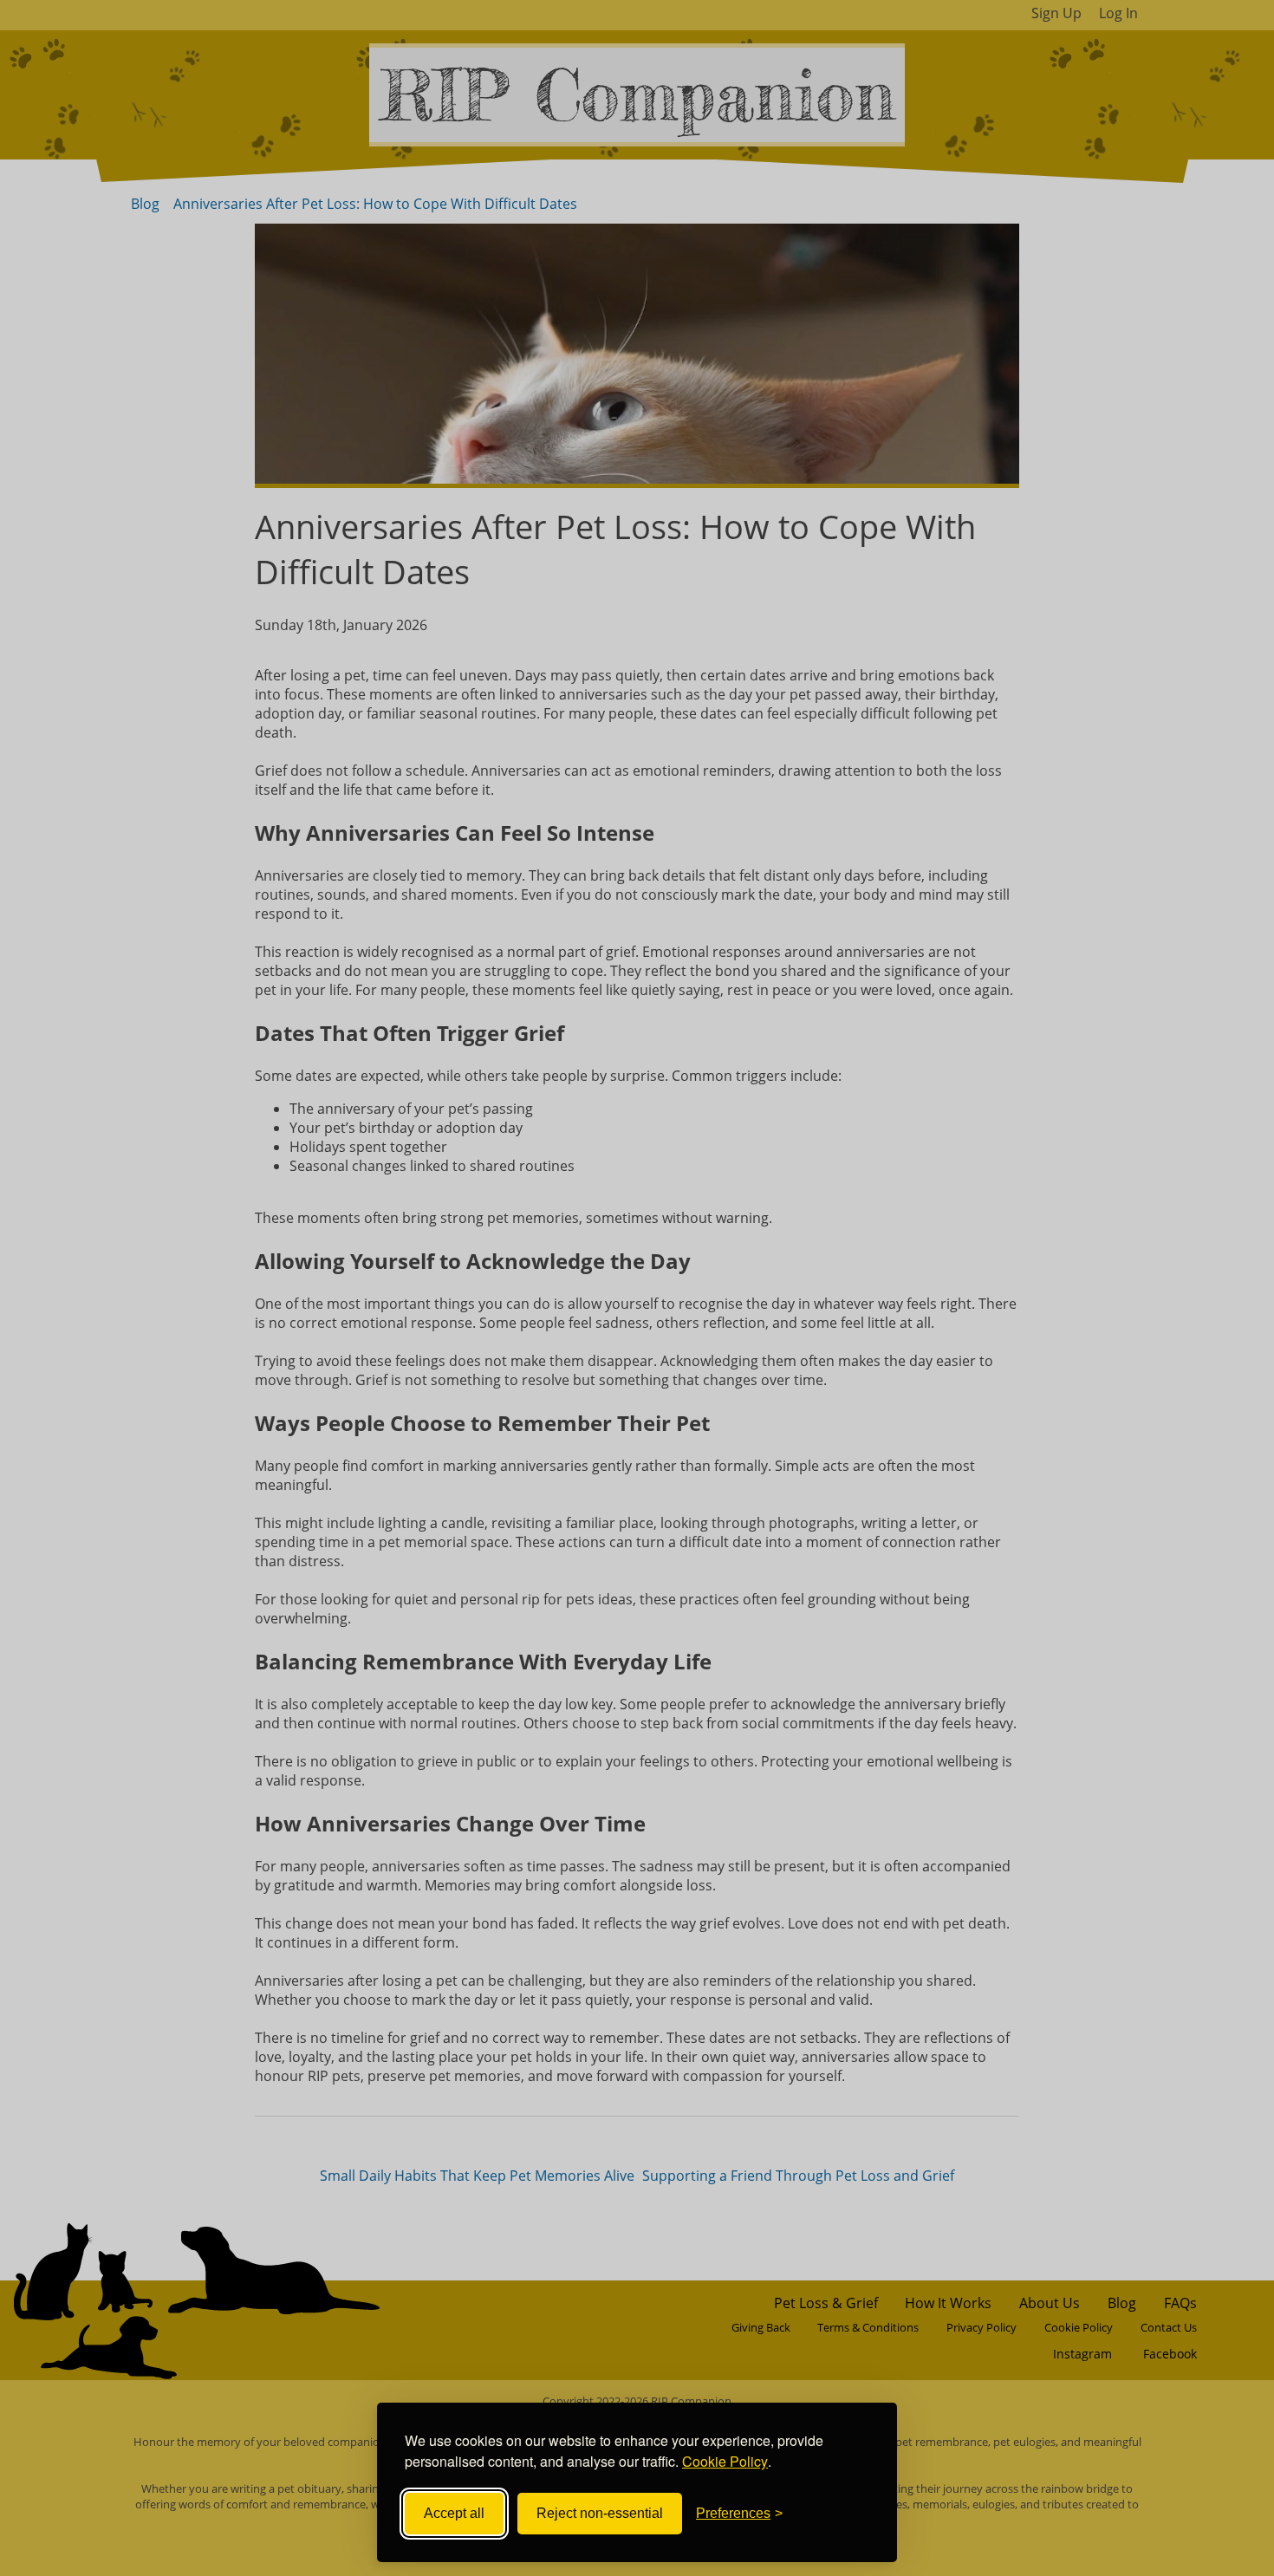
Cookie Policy (725, 2461)
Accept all (454, 2513)
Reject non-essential (600, 2513)
